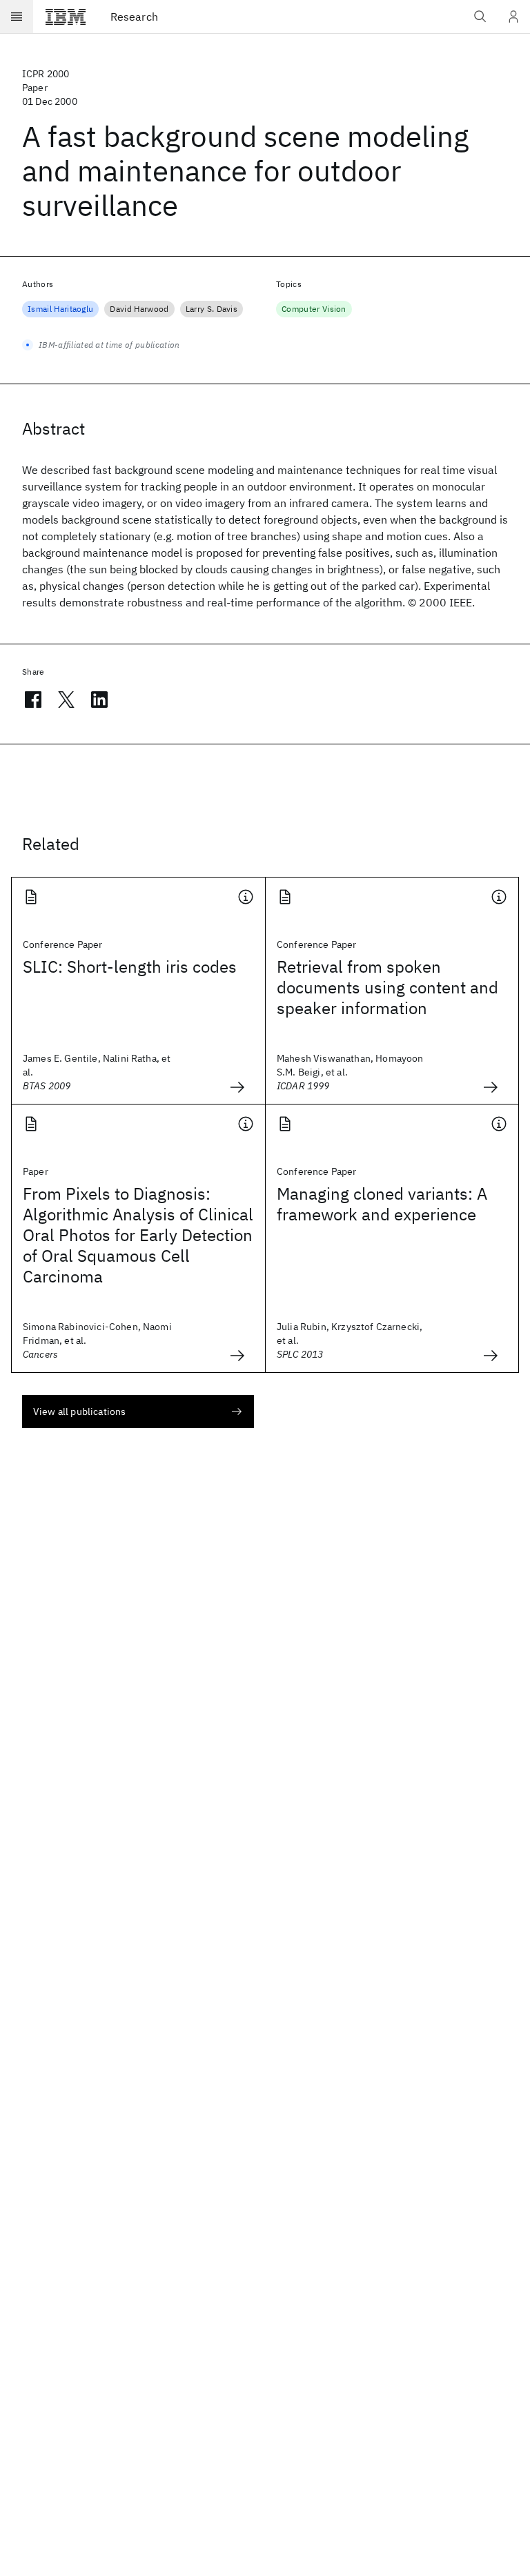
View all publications (79, 1411)
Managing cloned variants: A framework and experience (382, 1204)
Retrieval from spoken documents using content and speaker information (387, 987)
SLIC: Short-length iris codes (130, 967)
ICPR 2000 (46, 74)
